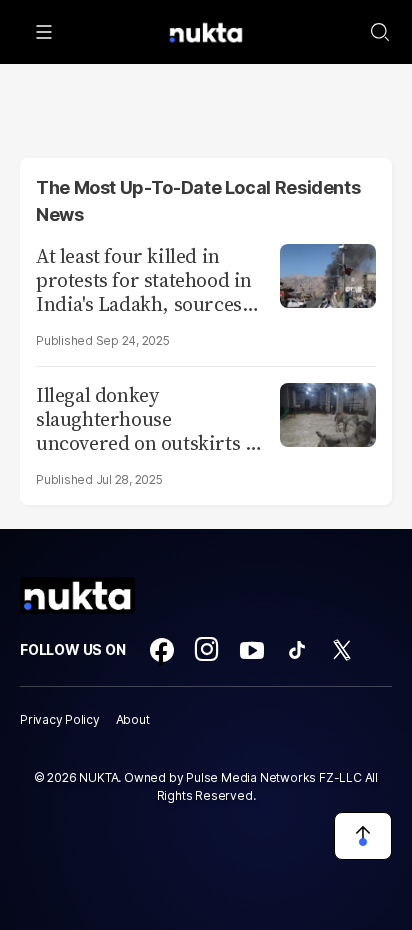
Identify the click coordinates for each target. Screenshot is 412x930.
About (133, 719)
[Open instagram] (207, 650)
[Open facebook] (162, 650)
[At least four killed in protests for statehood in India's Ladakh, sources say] (328, 273)
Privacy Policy (60, 719)
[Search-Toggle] (380, 32)
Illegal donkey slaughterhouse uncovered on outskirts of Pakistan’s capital (149, 419)
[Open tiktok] (297, 650)
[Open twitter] (342, 650)
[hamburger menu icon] (44, 32)
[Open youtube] (252, 650)
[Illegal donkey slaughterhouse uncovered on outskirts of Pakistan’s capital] (328, 412)
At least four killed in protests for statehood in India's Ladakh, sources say (144, 280)
